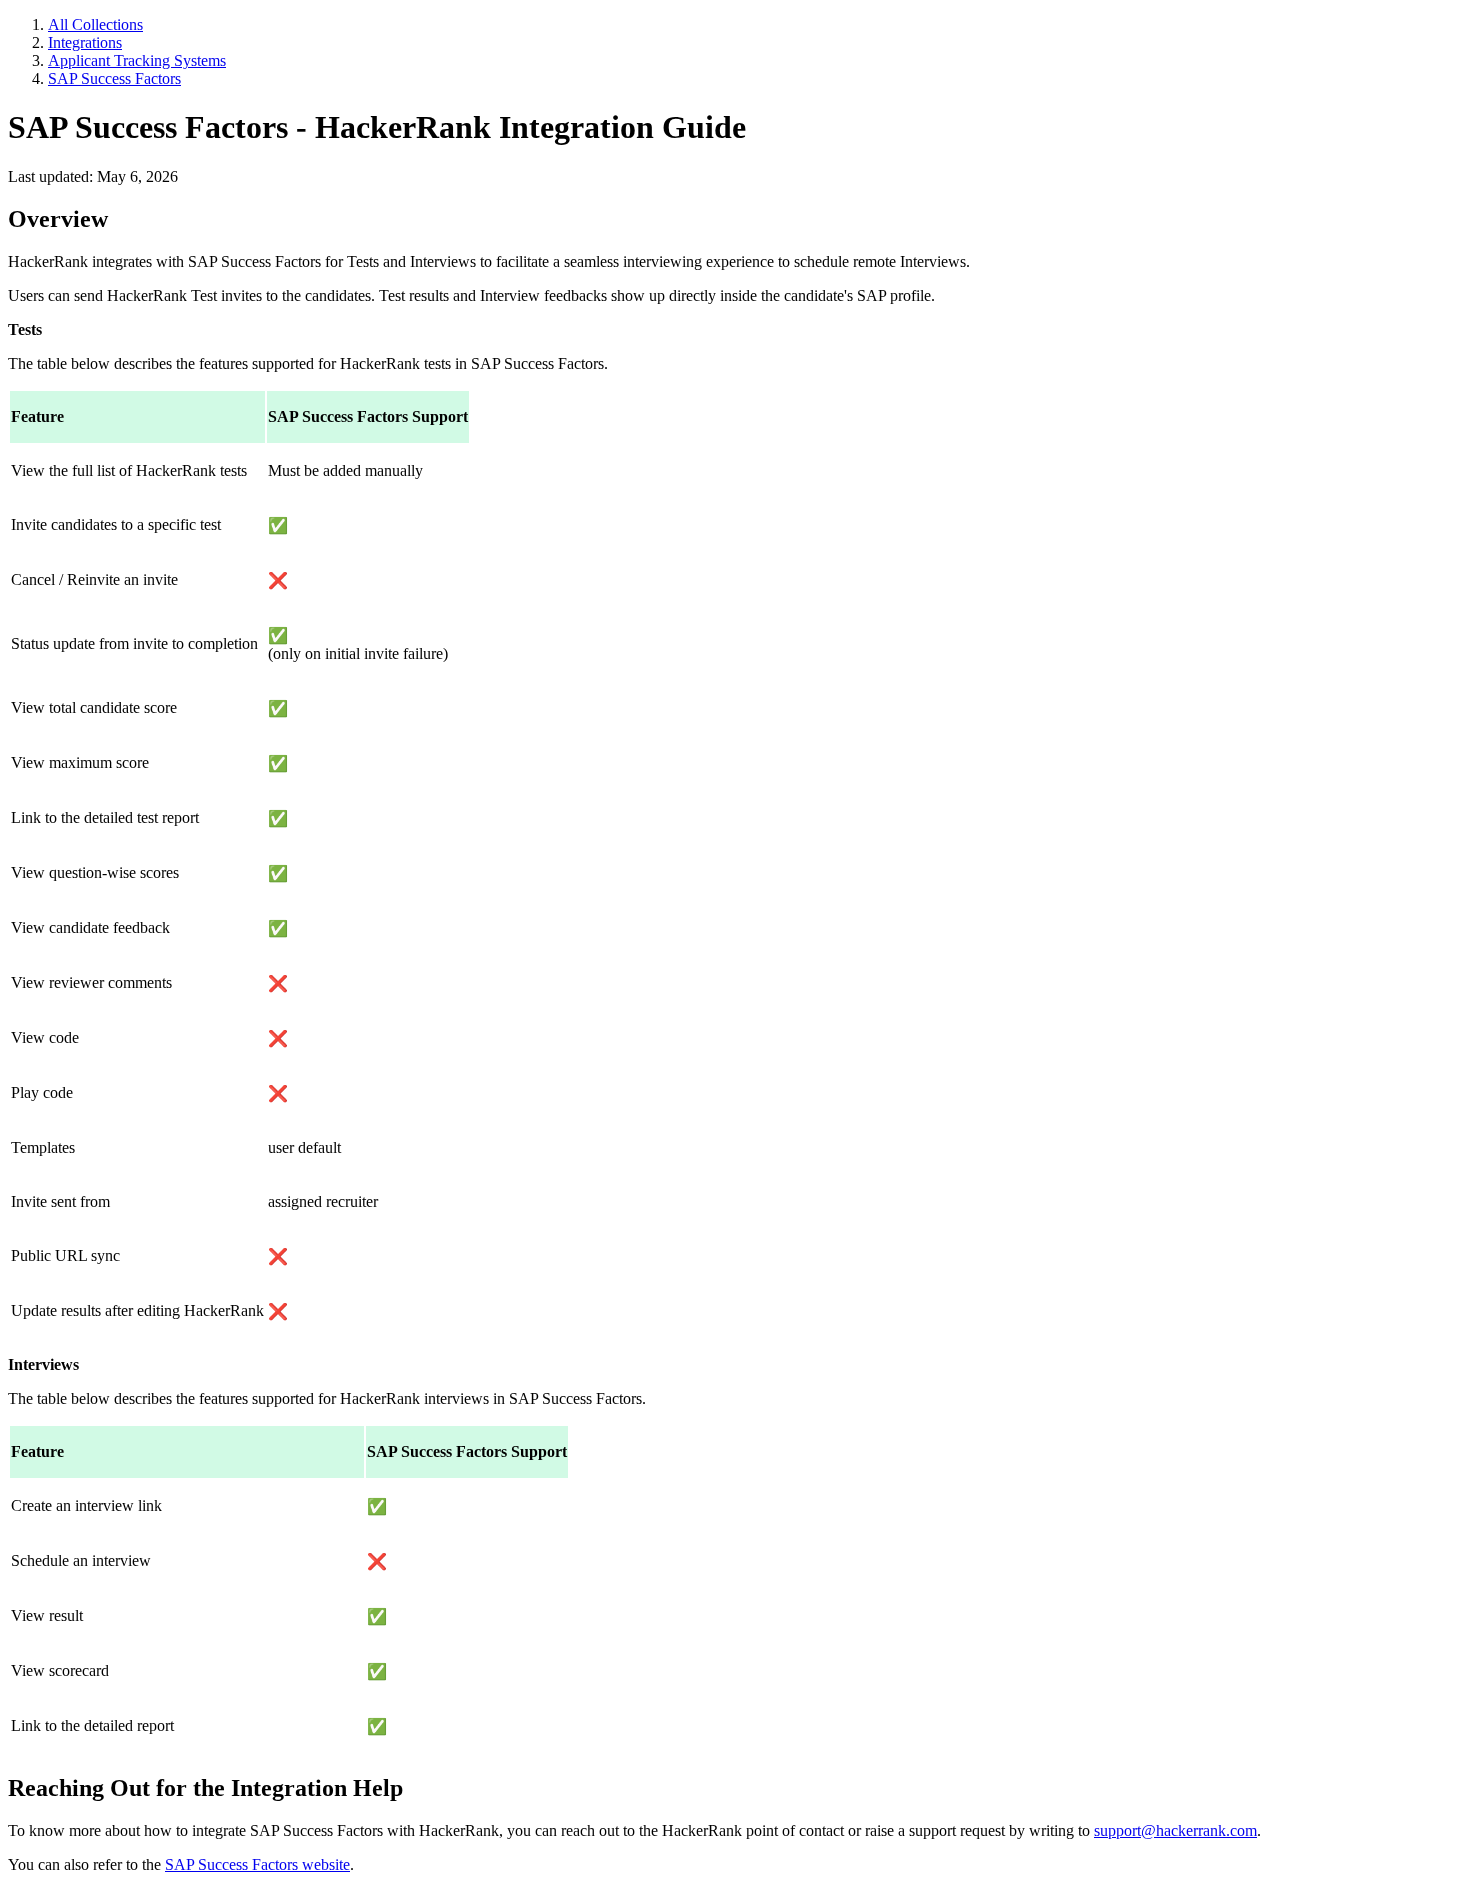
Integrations (85, 42)
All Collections (95, 24)
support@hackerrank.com (1175, 1830)
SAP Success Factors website (257, 1864)
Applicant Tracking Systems (137, 60)
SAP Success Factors (114, 78)
